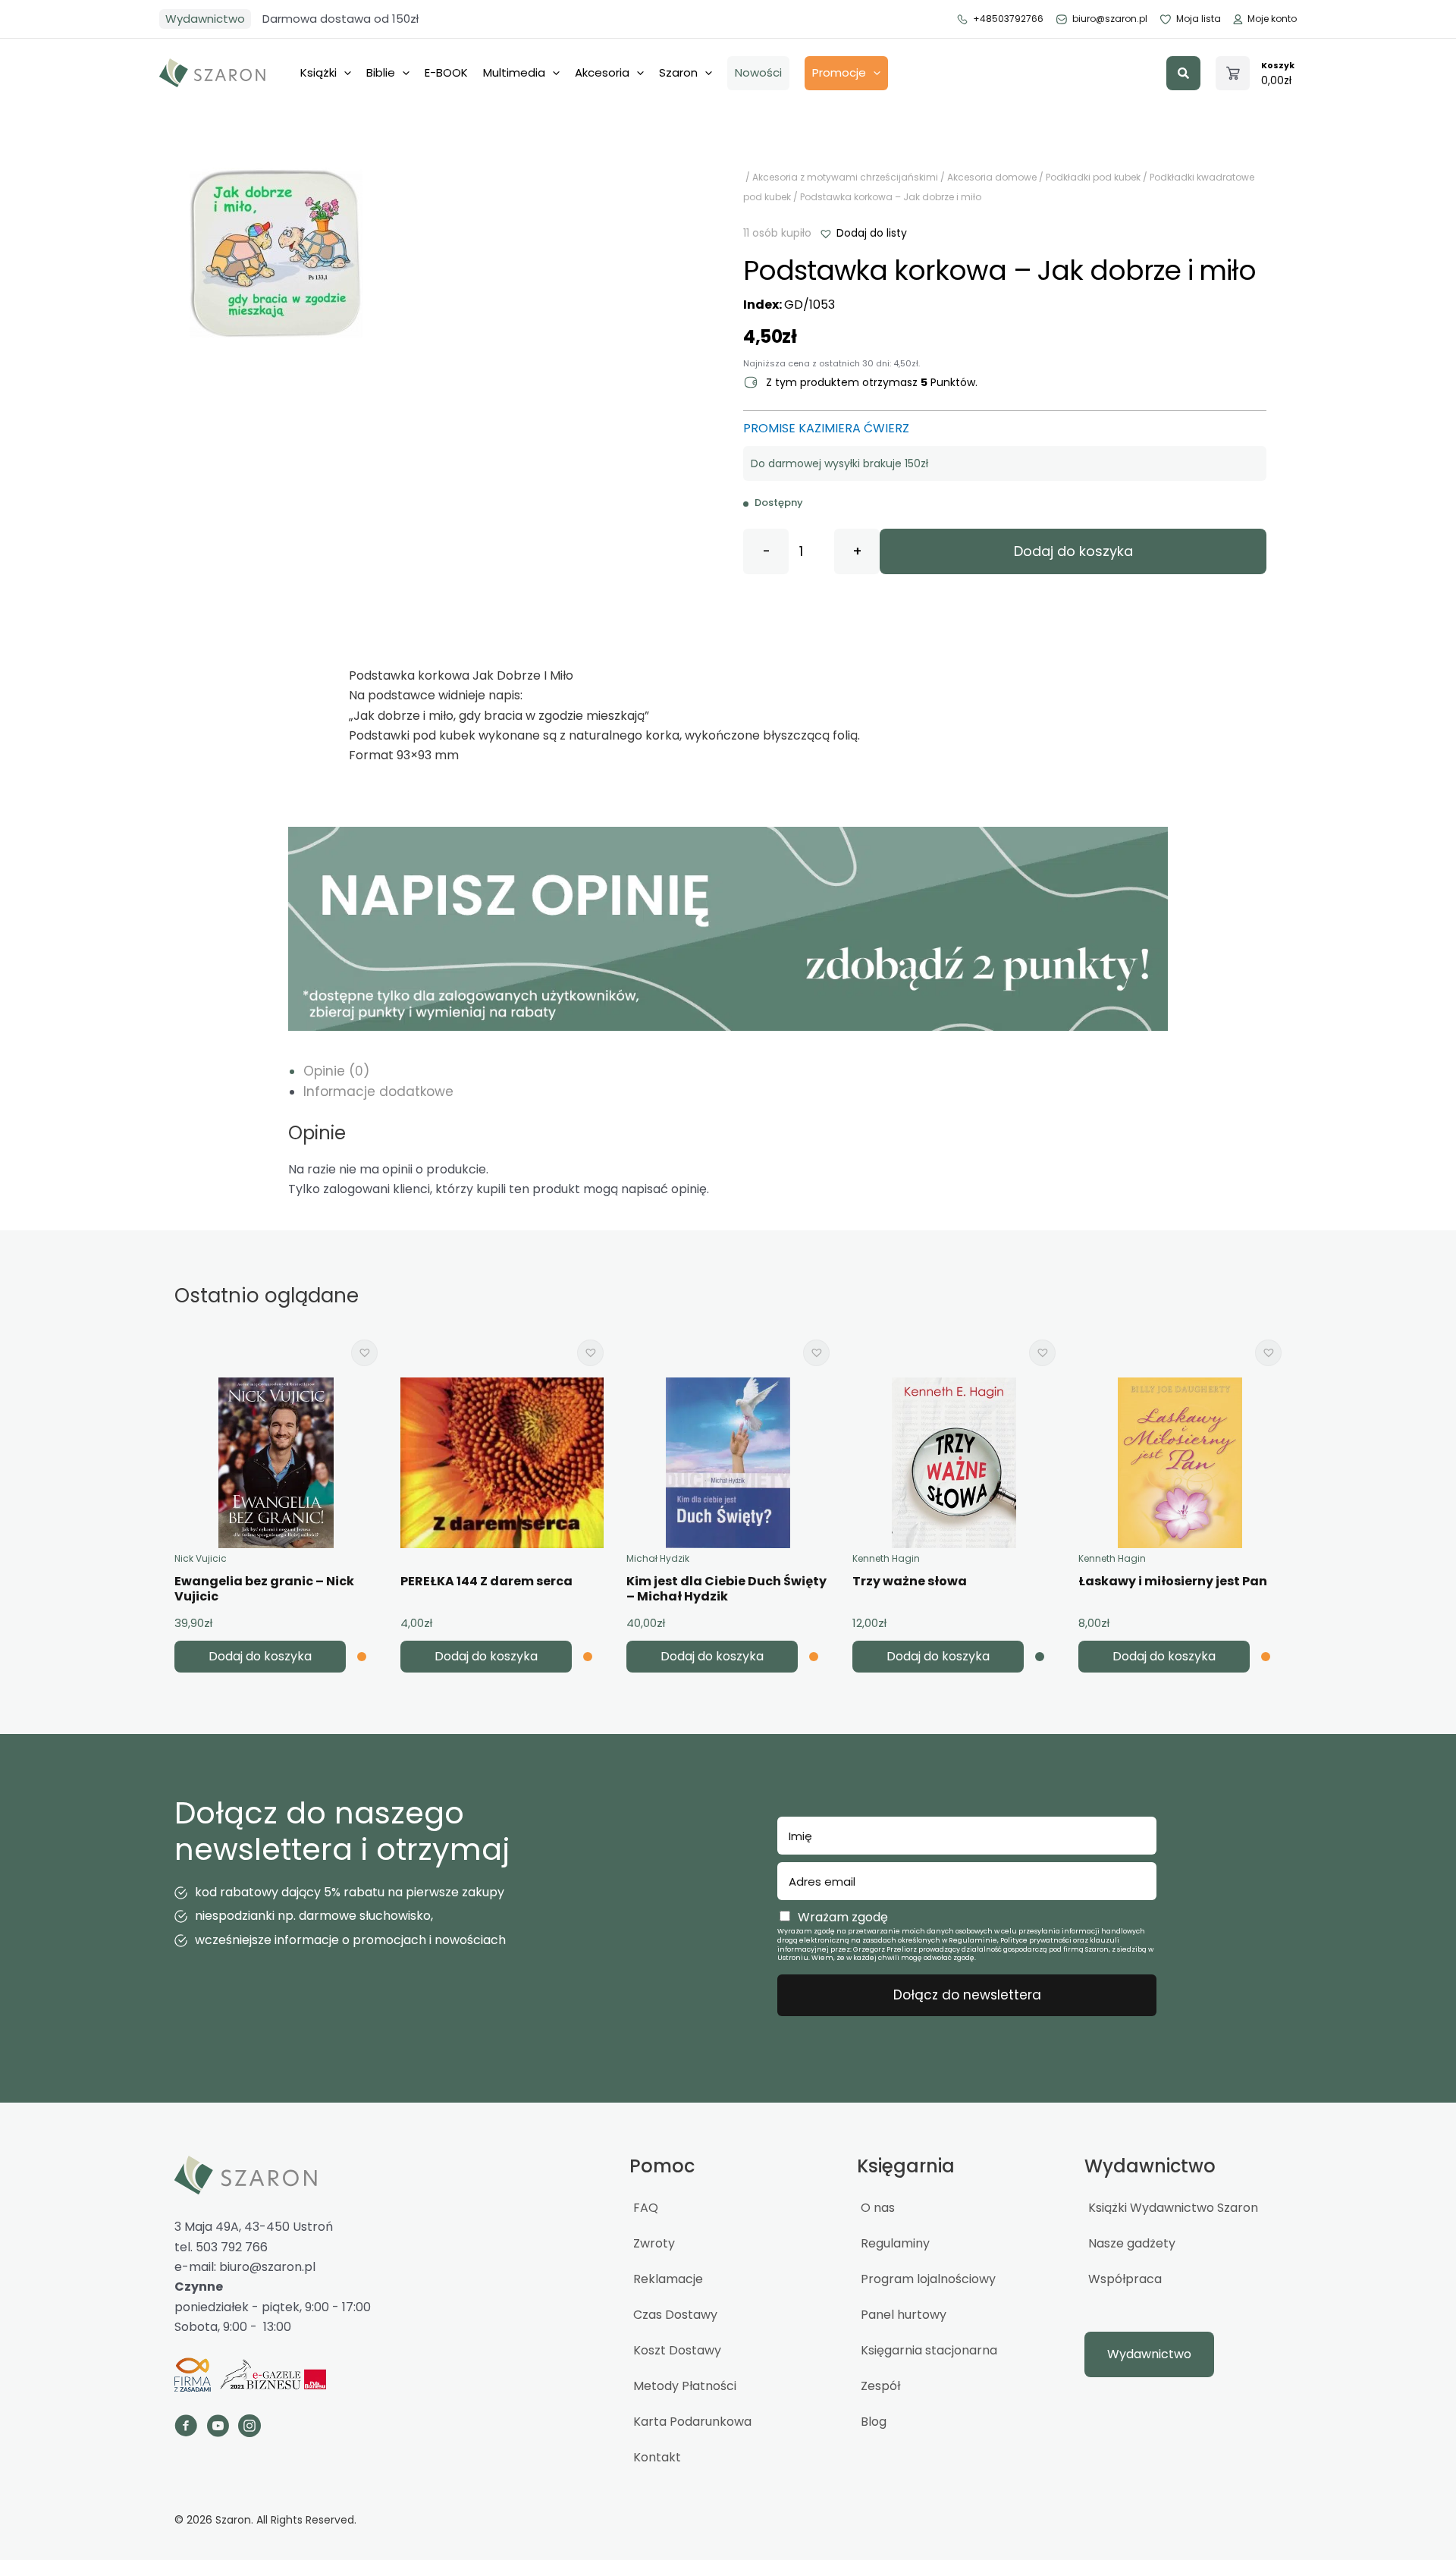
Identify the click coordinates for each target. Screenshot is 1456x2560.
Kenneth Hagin (886, 1558)
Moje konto (1272, 19)
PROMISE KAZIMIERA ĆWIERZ (826, 428)
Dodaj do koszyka (1073, 551)
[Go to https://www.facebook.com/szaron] (186, 2428)
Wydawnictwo (205, 19)
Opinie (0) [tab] (336, 1071)
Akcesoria (602, 72)
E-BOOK (446, 72)
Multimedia (514, 72)
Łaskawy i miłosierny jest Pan (1173, 1581)
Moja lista (1199, 19)
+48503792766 (1008, 19)
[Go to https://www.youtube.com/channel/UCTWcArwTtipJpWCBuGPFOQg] (218, 2428)
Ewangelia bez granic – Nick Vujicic (264, 1589)
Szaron (678, 72)
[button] (1183, 73)
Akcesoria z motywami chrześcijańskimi (845, 177)
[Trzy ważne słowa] (954, 1463)
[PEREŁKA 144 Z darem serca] (502, 1463)
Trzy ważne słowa (910, 1581)
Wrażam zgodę (843, 1917)
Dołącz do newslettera (967, 1995)
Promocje (839, 72)
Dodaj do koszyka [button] (260, 1656)
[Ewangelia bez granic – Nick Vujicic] (276, 1463)
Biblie (381, 72)
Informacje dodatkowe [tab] (378, 1092)
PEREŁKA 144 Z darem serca (486, 1581)
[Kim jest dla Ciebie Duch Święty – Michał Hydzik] (728, 1463)
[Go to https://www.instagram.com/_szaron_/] (249, 2428)
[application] (344, 73)
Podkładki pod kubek (1093, 177)
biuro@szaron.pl (1110, 19)
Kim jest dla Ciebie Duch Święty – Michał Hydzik (726, 1589)
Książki (318, 72)
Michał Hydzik (658, 1558)
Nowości (758, 72)
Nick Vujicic (201, 1558)
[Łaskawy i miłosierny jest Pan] (1180, 1463)
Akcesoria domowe (992, 177)
